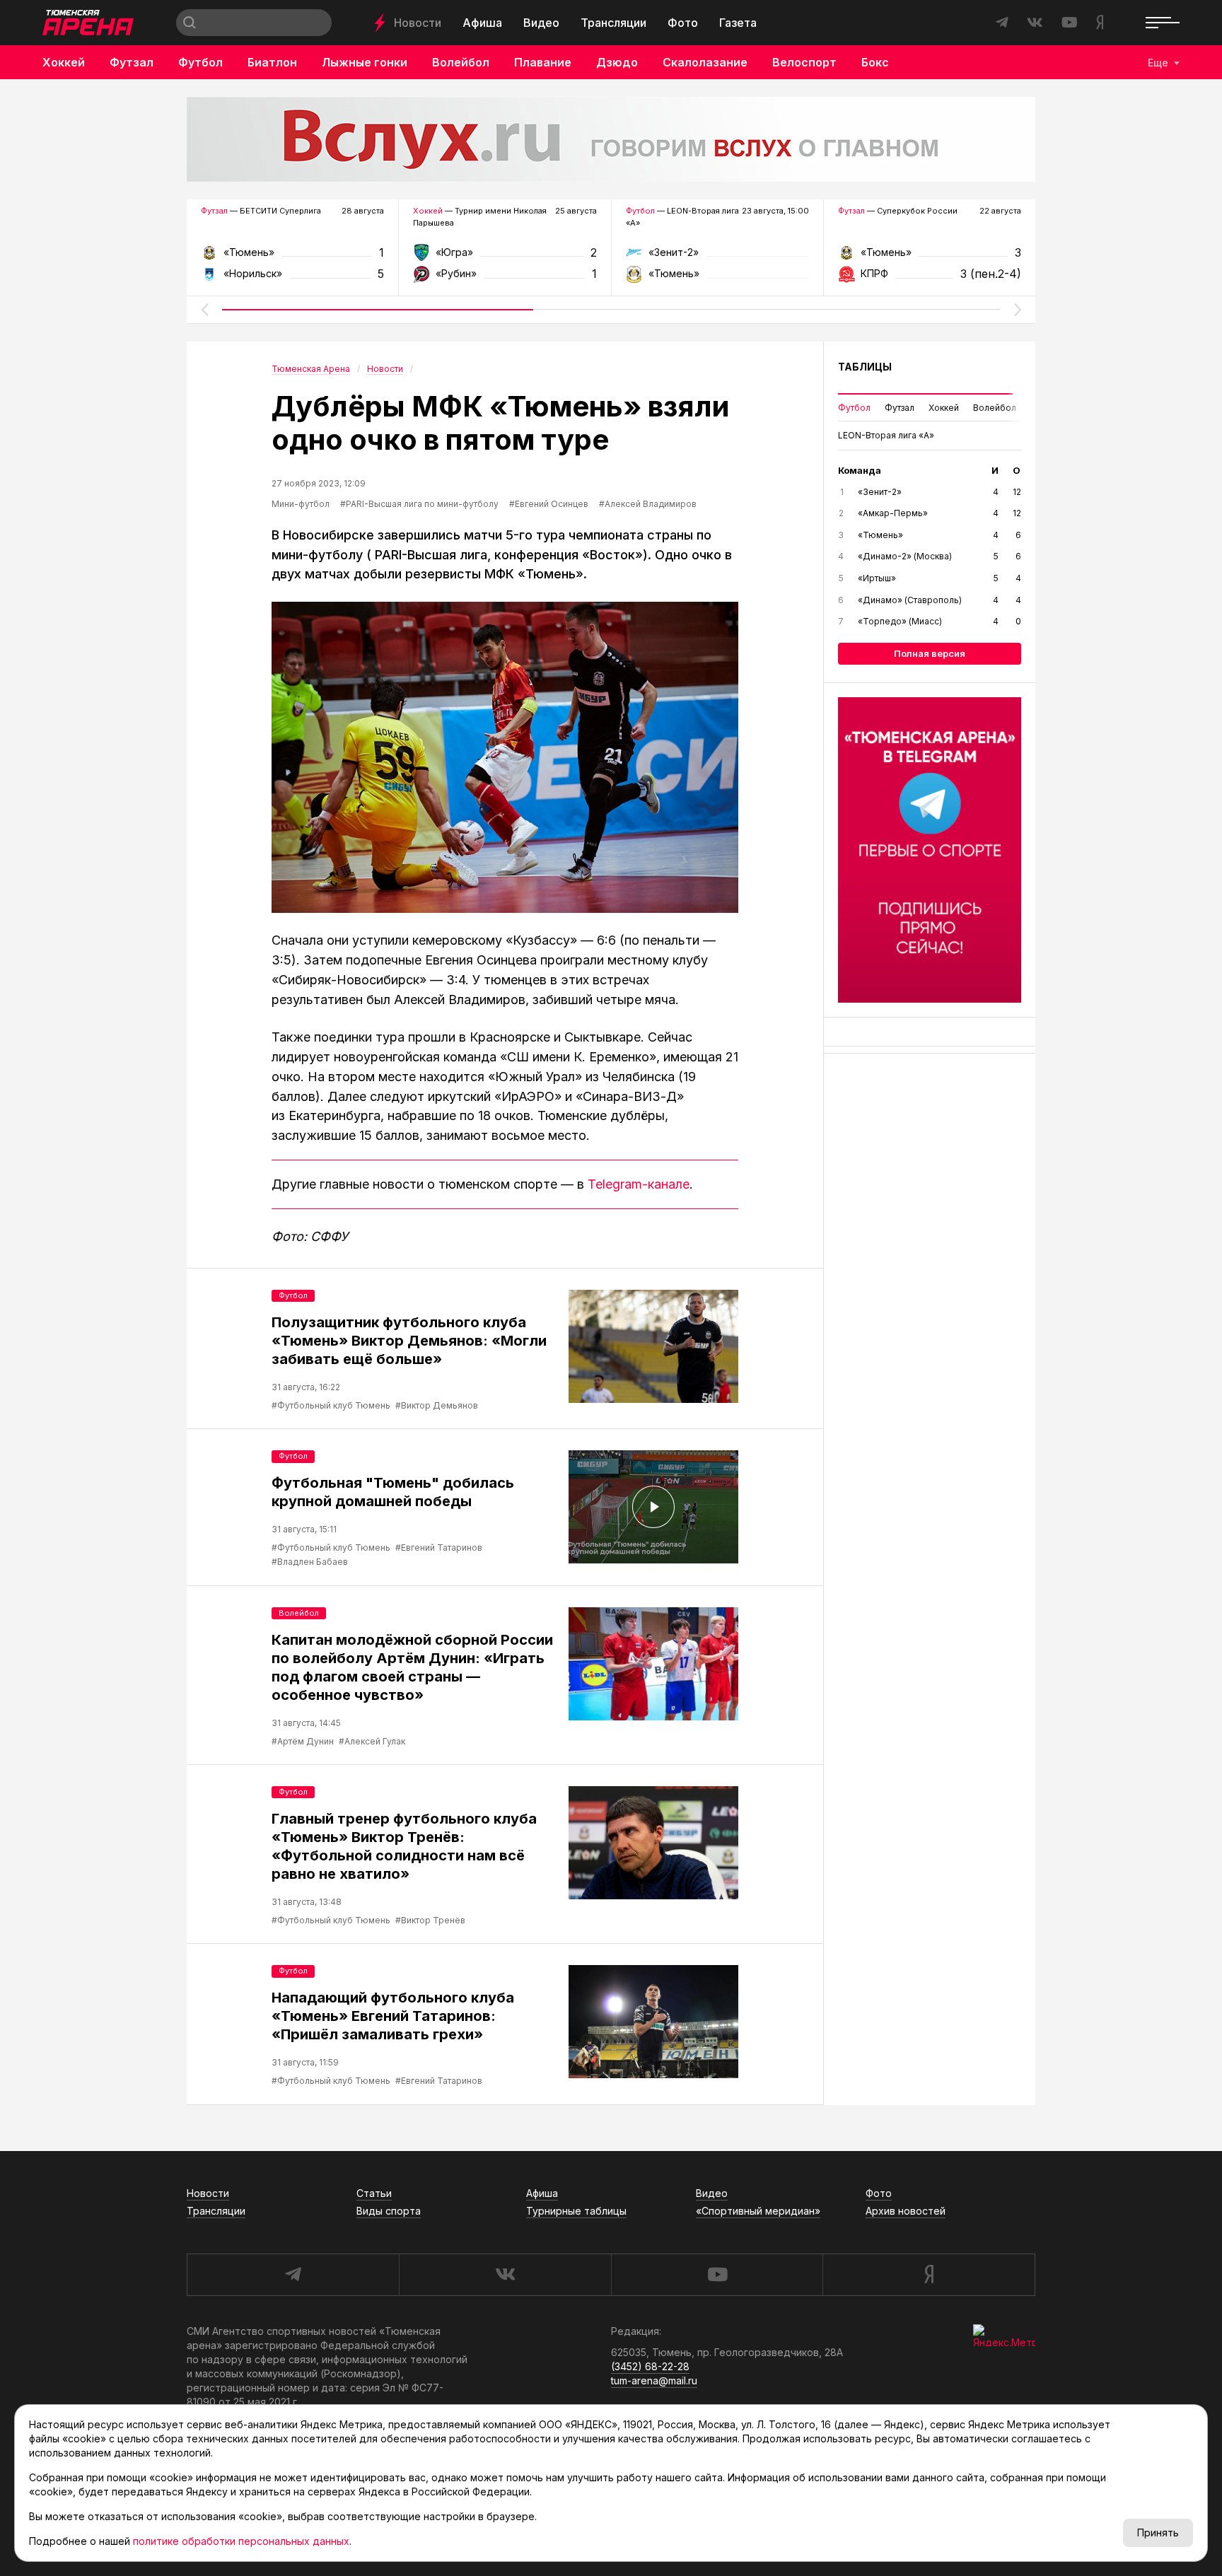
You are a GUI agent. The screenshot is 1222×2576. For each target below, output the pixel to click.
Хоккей (64, 62)
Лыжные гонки (365, 62)
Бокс (875, 62)
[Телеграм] (930, 850)
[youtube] (717, 2275)
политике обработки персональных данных (241, 2541)
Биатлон (272, 62)
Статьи (374, 2193)
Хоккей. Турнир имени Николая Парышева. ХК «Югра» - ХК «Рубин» (505, 257)
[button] (204, 310)
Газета (738, 23)
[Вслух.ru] (611, 139)
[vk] (505, 2275)
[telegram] (293, 2275)
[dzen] (929, 2275)
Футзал (132, 62)
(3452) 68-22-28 (650, 2366)
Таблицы (865, 367)
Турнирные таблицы (576, 2211)
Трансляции (613, 23)
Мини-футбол (301, 504)
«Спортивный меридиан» (758, 2211)
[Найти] (190, 23)
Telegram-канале (639, 1184)
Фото (683, 23)
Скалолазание (705, 62)
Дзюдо (617, 62)
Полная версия (930, 653)
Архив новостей (906, 2211)
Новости (418, 23)
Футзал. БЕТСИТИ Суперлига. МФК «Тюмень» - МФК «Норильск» (292, 257)
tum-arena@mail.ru (654, 2380)
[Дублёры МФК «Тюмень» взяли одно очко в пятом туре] (505, 757)
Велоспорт (804, 62)
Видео (541, 23)
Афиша (482, 23)
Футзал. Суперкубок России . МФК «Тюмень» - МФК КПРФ (930, 257)
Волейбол (461, 62)
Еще (1158, 63)
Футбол (200, 62)
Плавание (543, 62)
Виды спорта (389, 2211)
